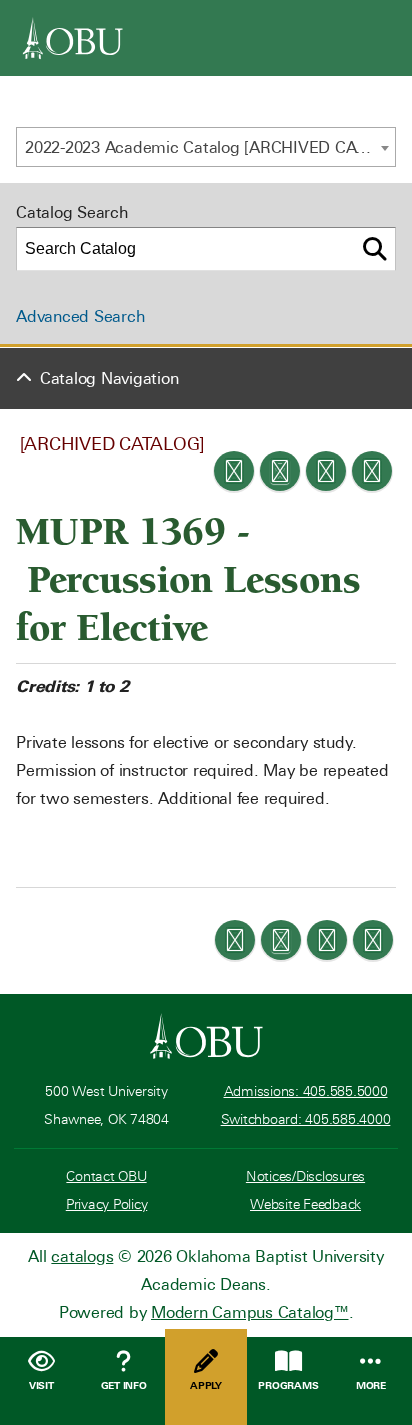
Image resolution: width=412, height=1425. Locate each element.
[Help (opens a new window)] (372, 471)
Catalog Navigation (109, 378)
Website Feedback (305, 1204)
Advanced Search (80, 316)
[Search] (375, 249)
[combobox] (206, 147)
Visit (41, 1385)
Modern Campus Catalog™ (250, 1312)
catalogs (82, 1256)
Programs (288, 1385)
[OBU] (73, 38)
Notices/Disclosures (305, 1176)
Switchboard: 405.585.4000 (306, 1119)
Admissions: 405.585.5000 (306, 1091)
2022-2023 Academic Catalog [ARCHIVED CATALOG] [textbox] (210, 147)
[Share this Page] (280, 471)
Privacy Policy (107, 1204)
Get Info (124, 1385)
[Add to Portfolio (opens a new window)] (234, 471)
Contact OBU (106, 1176)
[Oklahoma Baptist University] (206, 1036)
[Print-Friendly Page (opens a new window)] (326, 471)
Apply (206, 1385)
